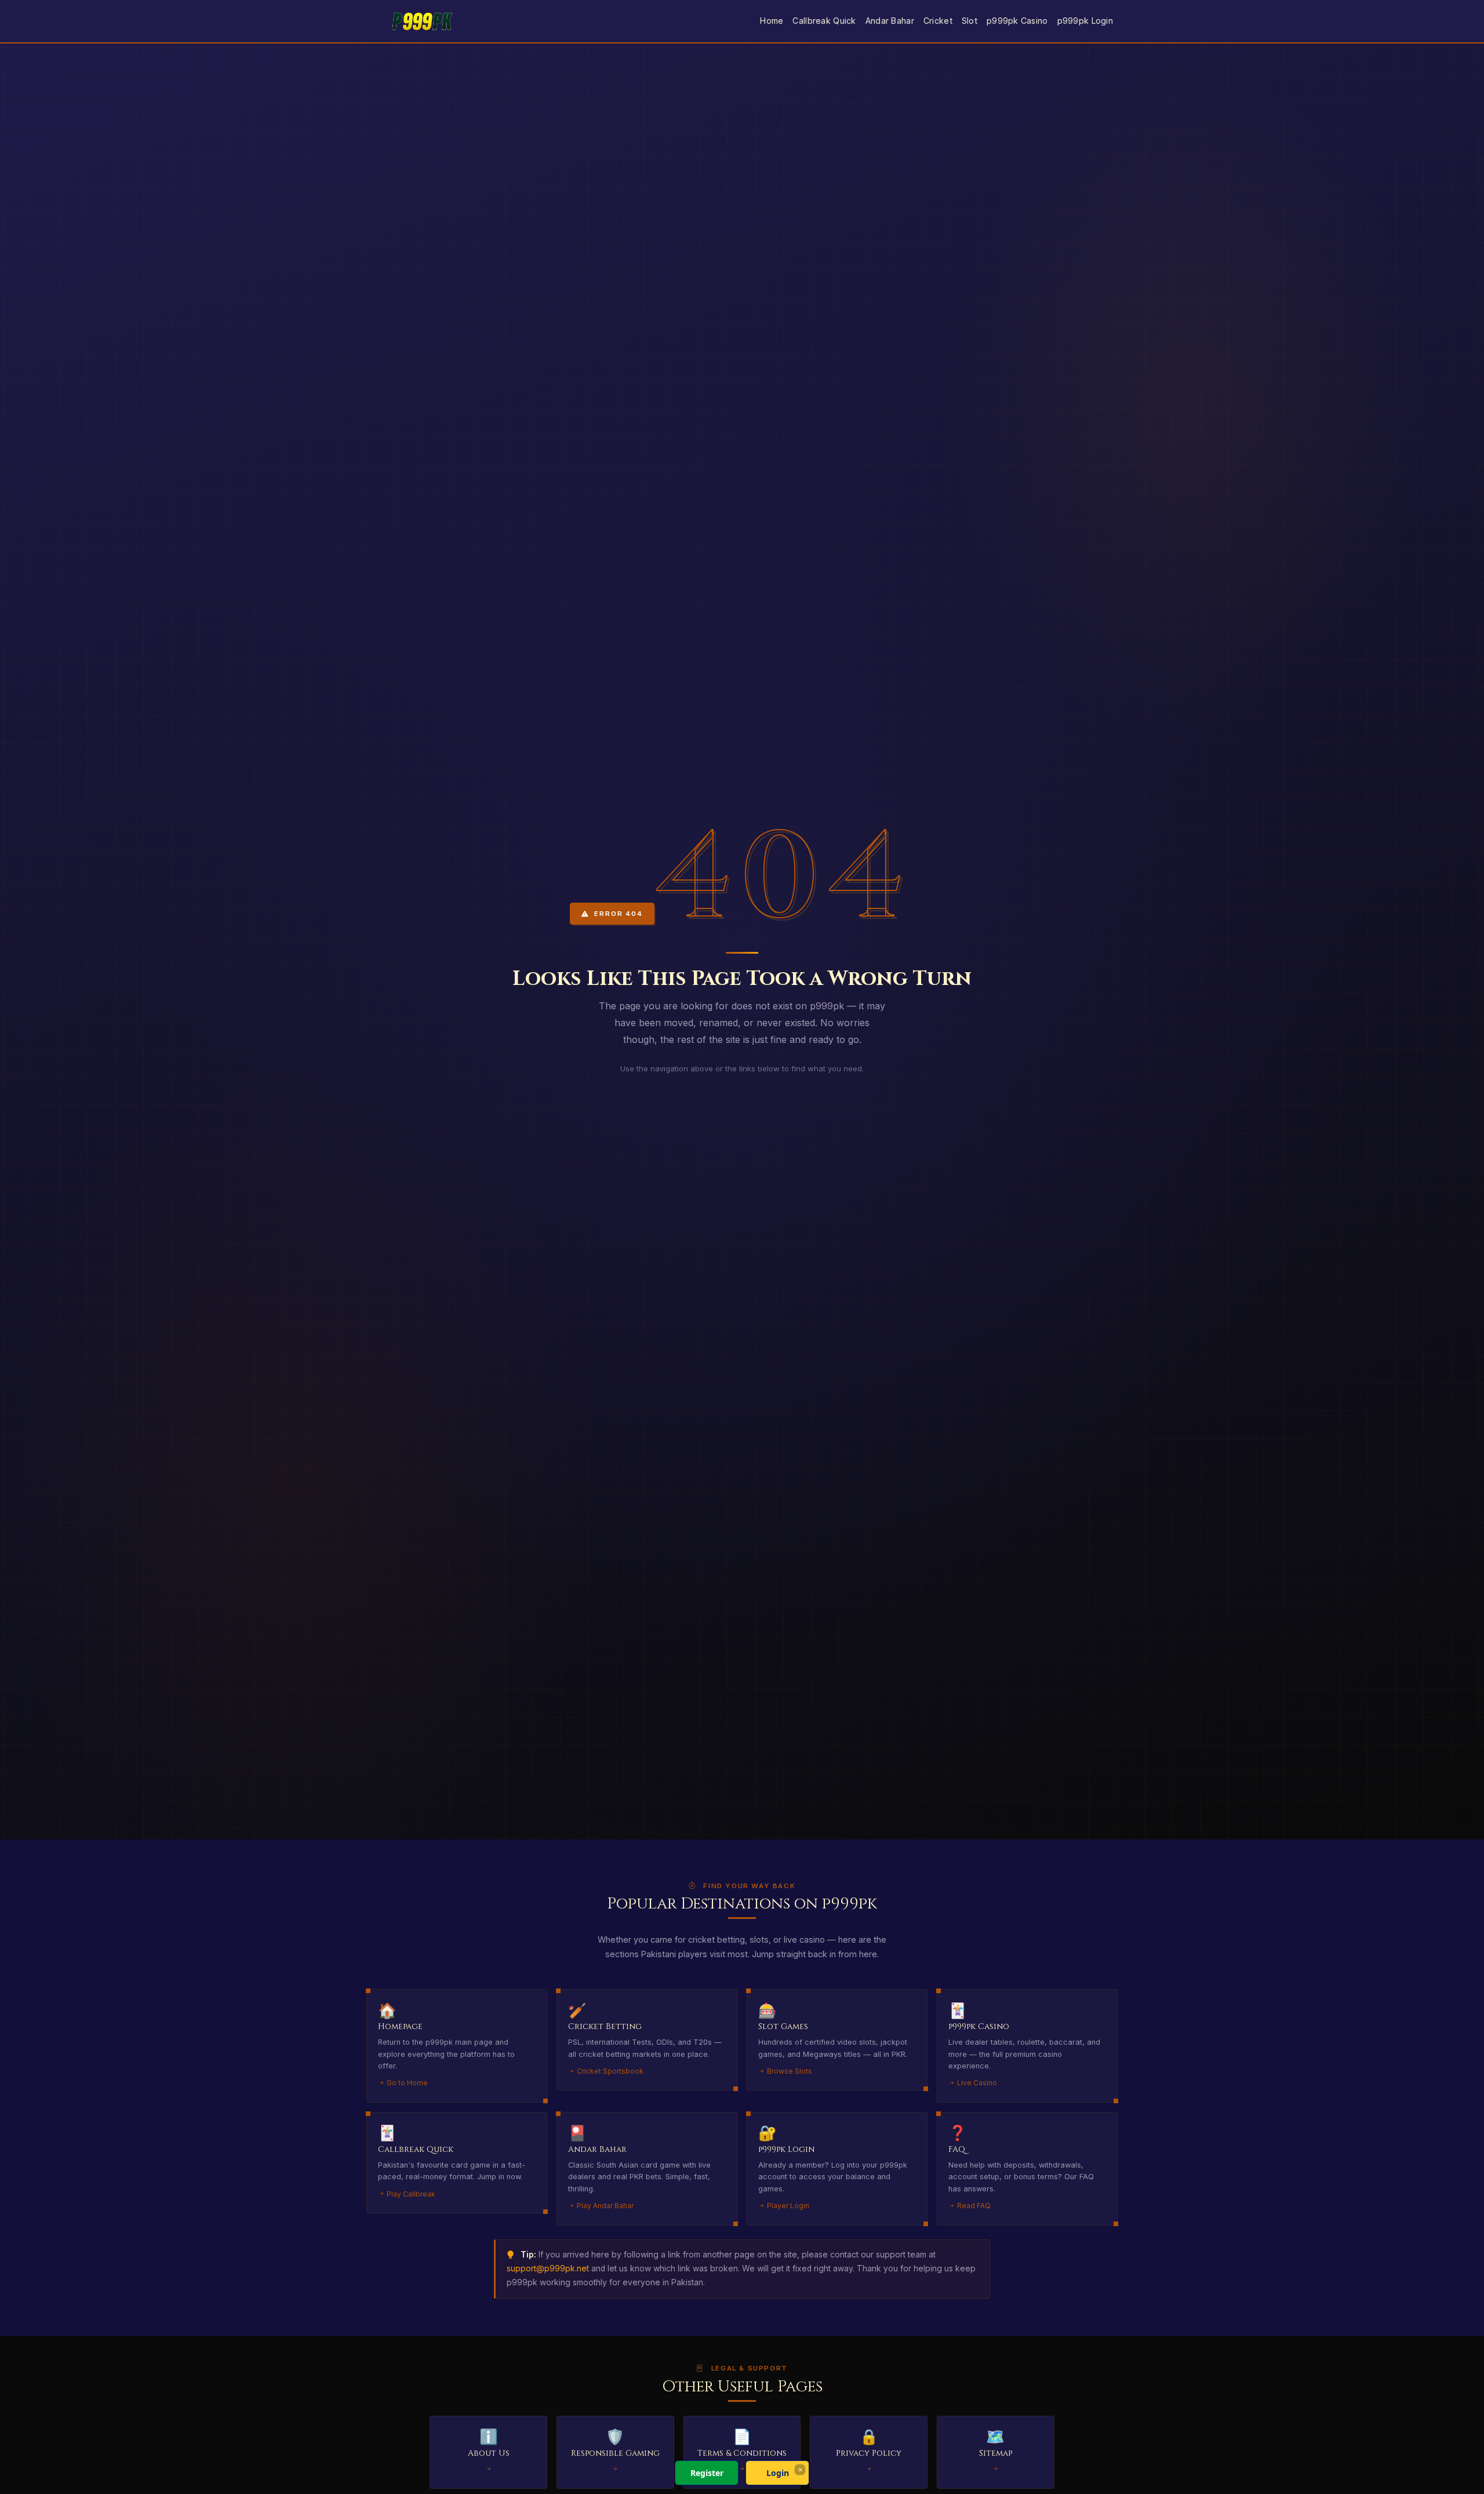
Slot (970, 21)
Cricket (938, 21)
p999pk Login (1085, 21)
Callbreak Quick (824, 21)
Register (707, 2473)
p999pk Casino (1017, 21)
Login (778, 2473)
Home (772, 21)
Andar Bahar (890, 21)
